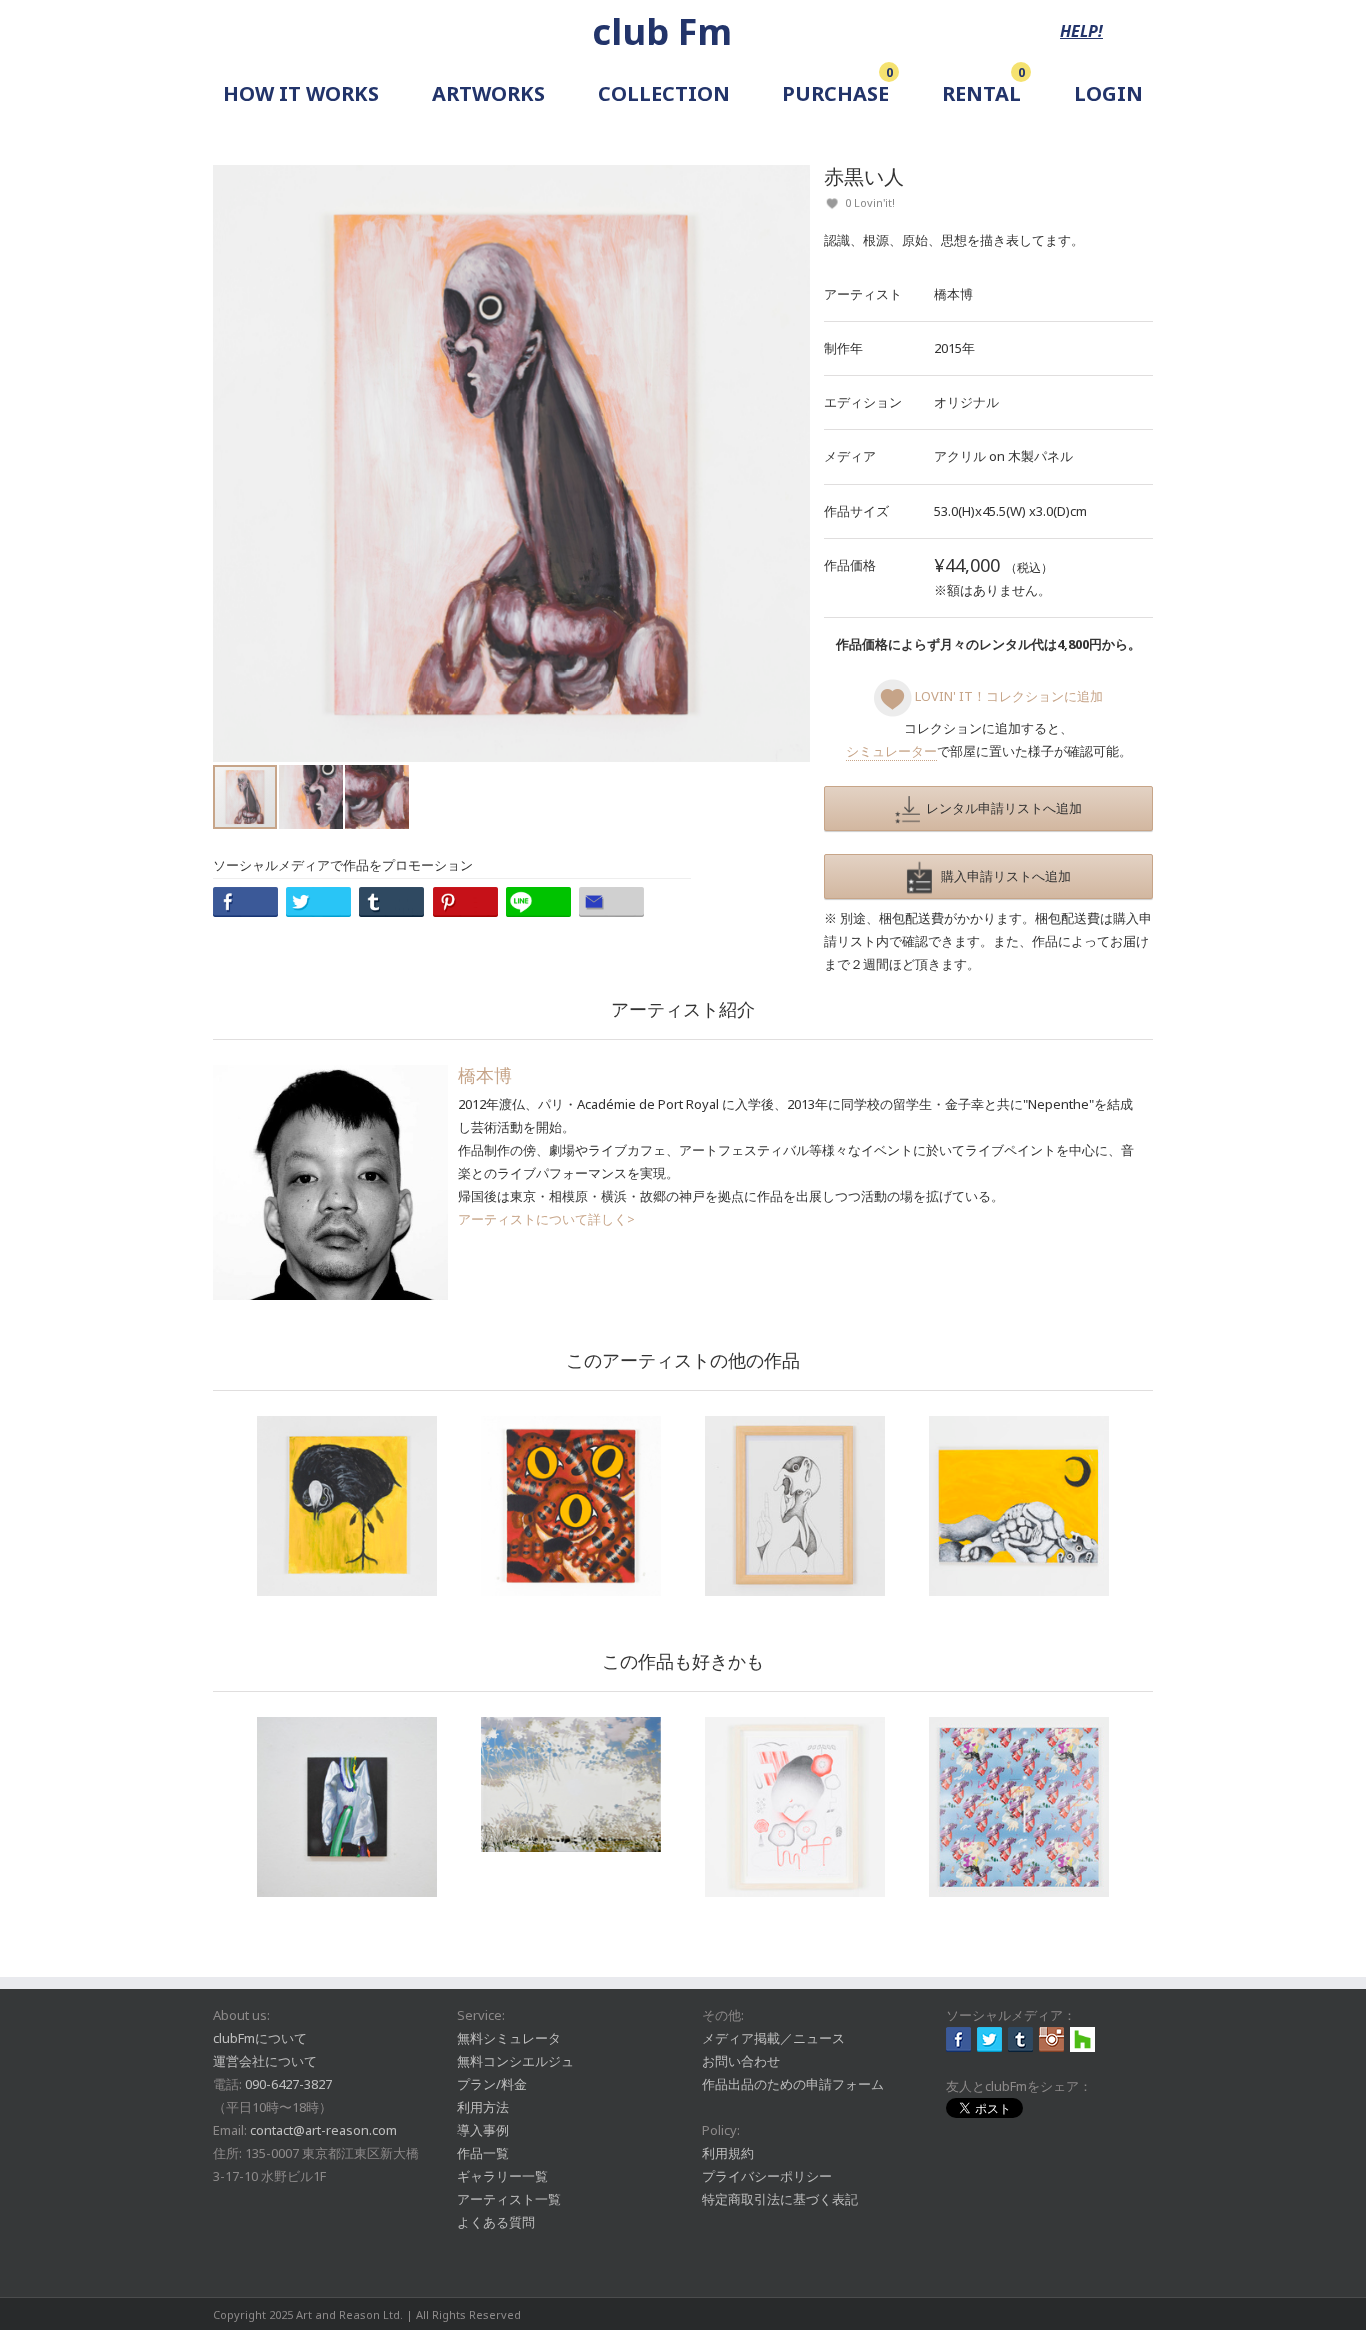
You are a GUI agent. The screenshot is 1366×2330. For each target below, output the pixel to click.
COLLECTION (664, 93)
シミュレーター (891, 751)
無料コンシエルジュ (515, 2061)
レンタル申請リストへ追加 (1001, 808)
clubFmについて (260, 2038)
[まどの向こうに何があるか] (347, 1807)
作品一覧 (483, 2153)
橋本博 (953, 294)
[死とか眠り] (1019, 1506)
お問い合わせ (741, 2061)
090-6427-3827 (288, 2084)
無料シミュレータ (509, 2038)
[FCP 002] (1019, 1807)
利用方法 (483, 2107)
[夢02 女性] (795, 1807)
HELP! (1081, 31)
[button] (792, 463)
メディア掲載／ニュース (773, 2038)
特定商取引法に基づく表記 (780, 2199)
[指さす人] (795, 1506)
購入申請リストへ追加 (1001, 876)
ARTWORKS (488, 93)
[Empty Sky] (571, 1784)
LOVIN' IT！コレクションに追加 (1007, 696)
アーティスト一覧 (509, 2199)
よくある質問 (496, 2222)
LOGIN (1108, 93)
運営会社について (265, 2061)
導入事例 (483, 2130)
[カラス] (347, 1506)
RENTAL (981, 93)
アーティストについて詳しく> (546, 1219)
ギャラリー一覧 (502, 2176)
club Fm (662, 31)
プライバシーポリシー (767, 2176)
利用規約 (728, 2153)
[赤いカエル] (571, 1506)
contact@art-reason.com (323, 2130)
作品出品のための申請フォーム (793, 2084)
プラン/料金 (492, 2084)
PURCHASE (835, 93)
